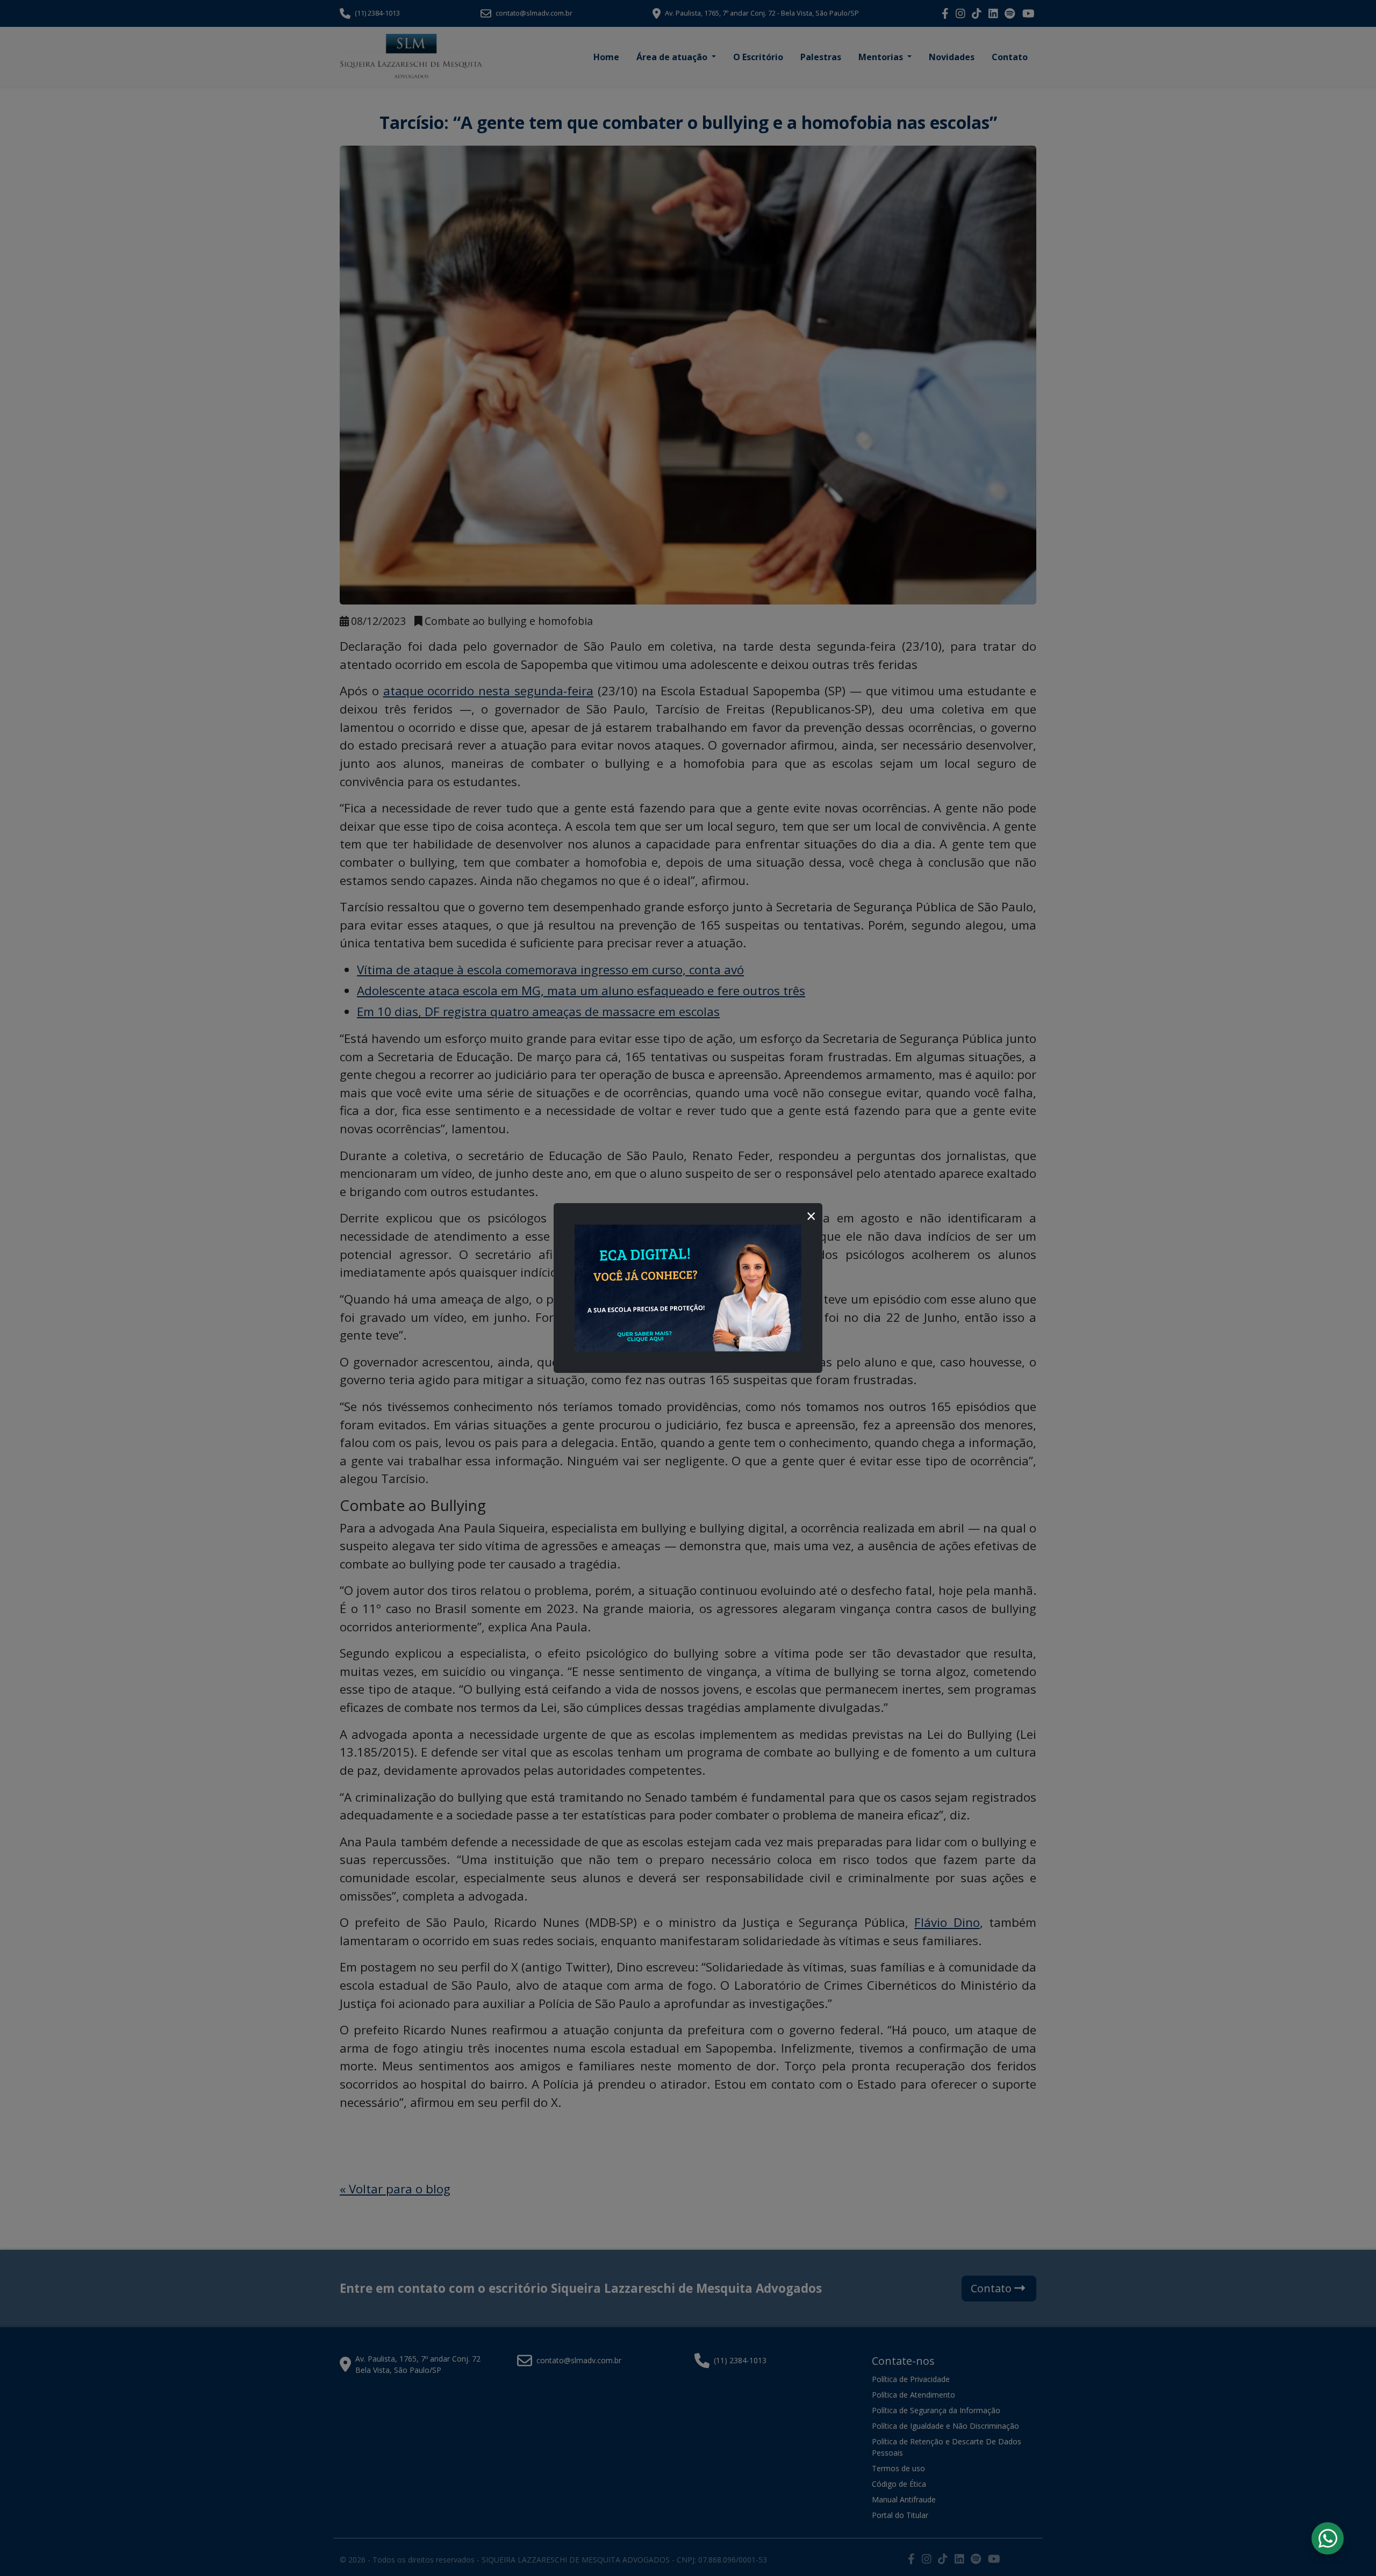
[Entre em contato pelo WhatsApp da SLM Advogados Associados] (1328, 2538)
